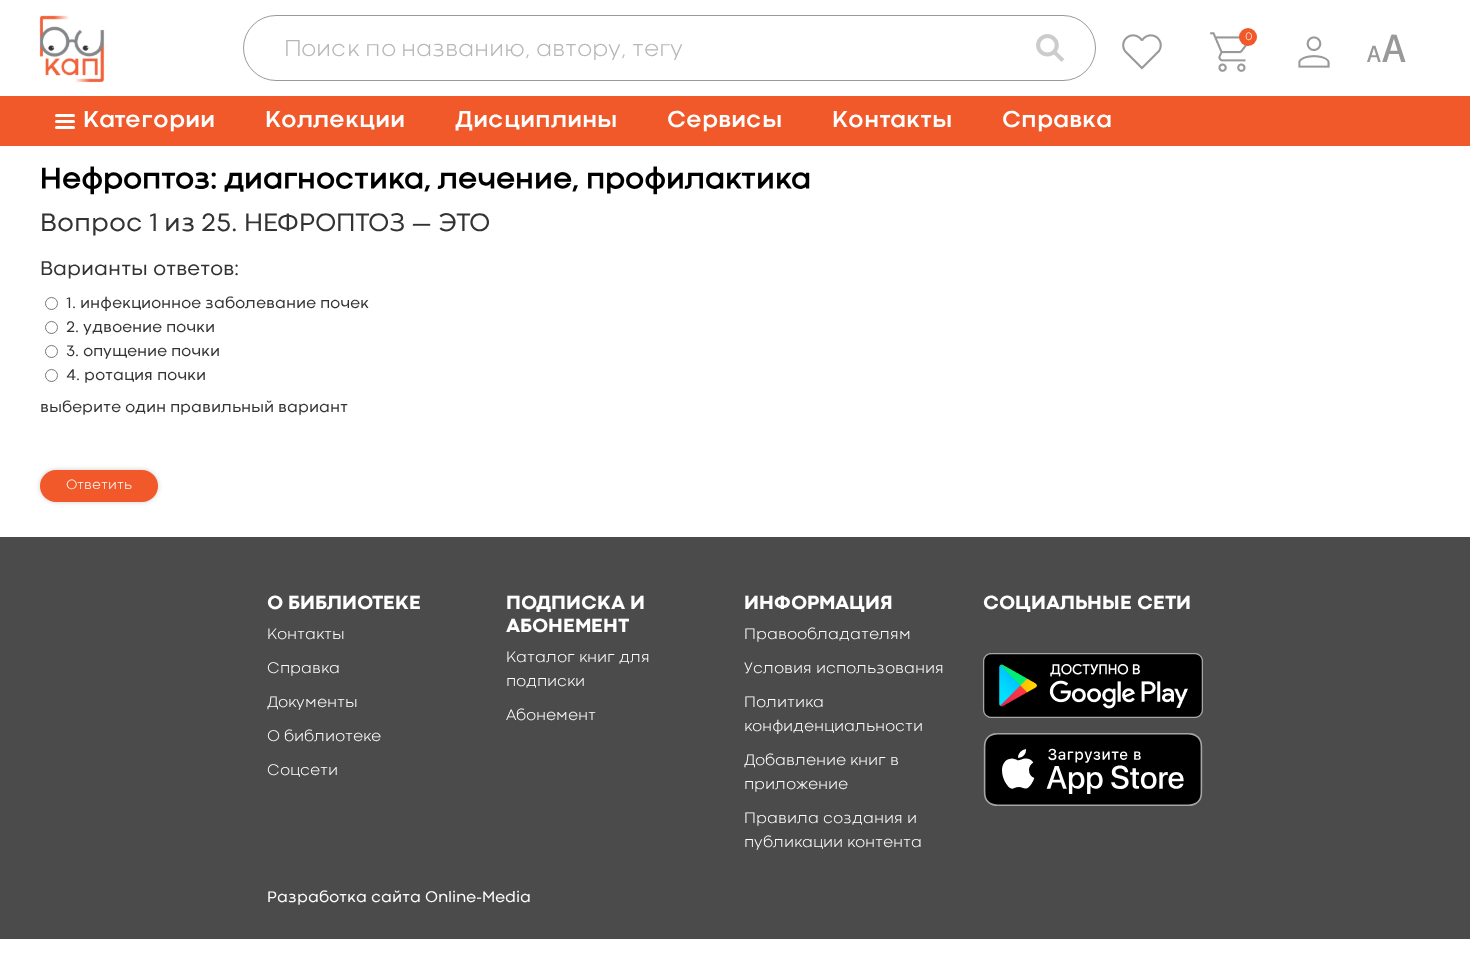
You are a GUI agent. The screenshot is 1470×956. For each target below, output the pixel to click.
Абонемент (551, 716)
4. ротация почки (136, 376)
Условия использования (844, 669)
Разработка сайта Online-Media (399, 898)
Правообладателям (827, 635)
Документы (312, 703)
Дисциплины (536, 120)
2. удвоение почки (140, 328)
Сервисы (724, 120)
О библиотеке (324, 737)
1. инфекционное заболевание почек (217, 304)
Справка (1057, 120)
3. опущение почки (143, 352)
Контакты (892, 120)
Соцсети (302, 771)
